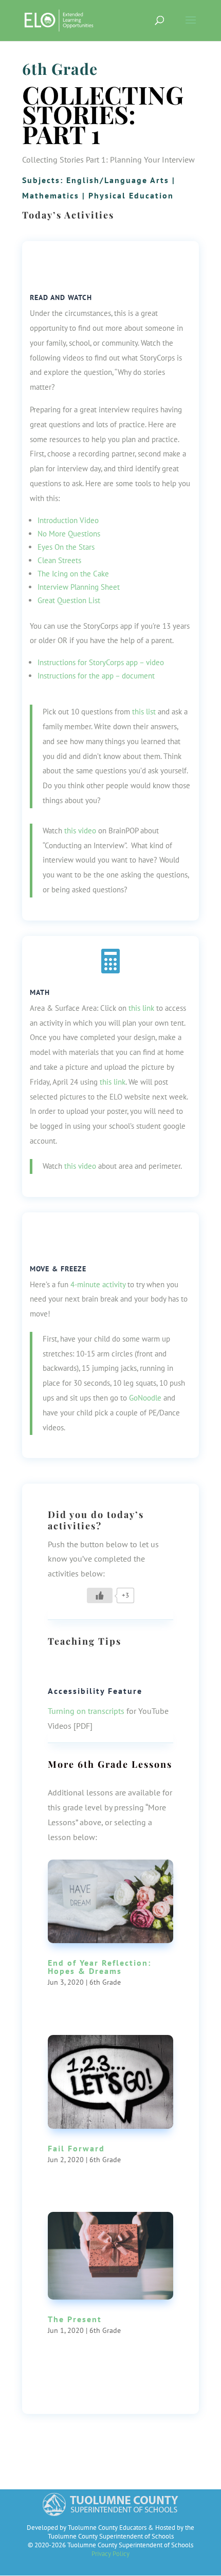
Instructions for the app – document (96, 676)
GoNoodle (145, 1398)
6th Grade (60, 69)
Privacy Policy (110, 2554)
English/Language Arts (118, 180)
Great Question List (69, 600)
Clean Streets (59, 560)
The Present (75, 2319)
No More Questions (69, 534)
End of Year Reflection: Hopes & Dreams (99, 1967)
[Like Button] (100, 1595)
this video (80, 831)
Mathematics (51, 195)
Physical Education (131, 195)
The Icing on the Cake (73, 574)
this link (141, 1008)
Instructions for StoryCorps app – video (101, 662)
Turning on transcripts (86, 1711)
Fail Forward (76, 2148)
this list (144, 712)
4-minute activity (98, 1284)
